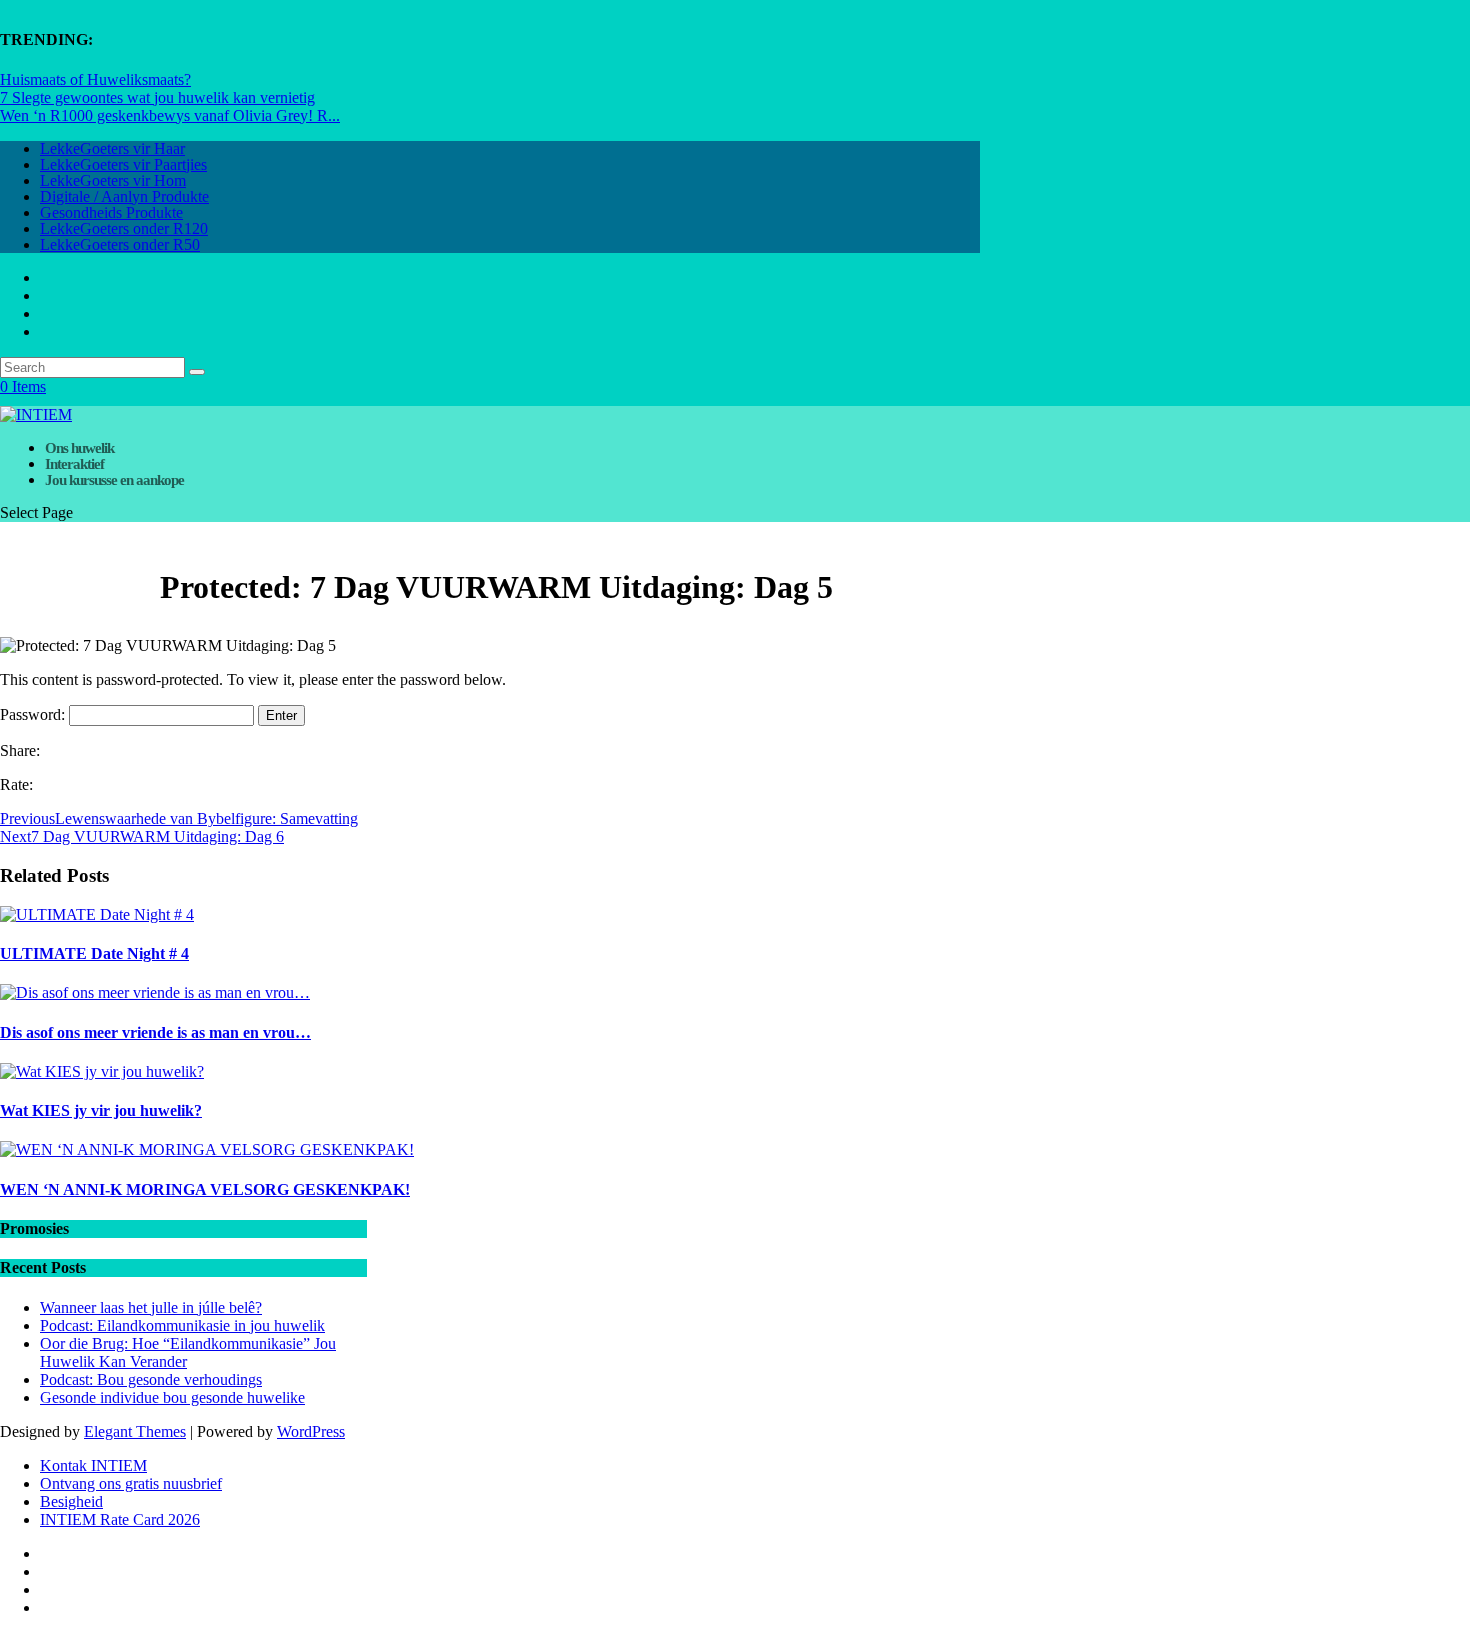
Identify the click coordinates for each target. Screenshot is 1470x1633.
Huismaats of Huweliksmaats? (95, 79)
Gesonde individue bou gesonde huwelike (172, 1397)
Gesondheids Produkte (111, 212)
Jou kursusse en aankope (114, 480)
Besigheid (71, 1501)
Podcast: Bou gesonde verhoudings (151, 1379)
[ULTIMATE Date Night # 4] (97, 914)
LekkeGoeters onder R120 (124, 228)
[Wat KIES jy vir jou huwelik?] (102, 1071)
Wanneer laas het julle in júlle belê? (151, 1307)
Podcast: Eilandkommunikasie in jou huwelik (182, 1325)
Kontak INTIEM (93, 1465)
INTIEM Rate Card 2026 (120, 1519)
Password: (34, 714)
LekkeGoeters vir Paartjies (123, 164)
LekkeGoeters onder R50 (120, 244)
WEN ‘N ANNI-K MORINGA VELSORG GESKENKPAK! (205, 1189)
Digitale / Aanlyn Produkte (124, 196)
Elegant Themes (135, 1431)
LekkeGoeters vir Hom (113, 180)
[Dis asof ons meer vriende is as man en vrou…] (155, 992)
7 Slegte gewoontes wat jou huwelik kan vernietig (157, 97)
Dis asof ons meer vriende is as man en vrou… (155, 1032)
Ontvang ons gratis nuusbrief (131, 1483)
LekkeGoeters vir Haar (112, 148)
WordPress (311, 1431)
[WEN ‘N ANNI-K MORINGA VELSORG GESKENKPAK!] (207, 1149)
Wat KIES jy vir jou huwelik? (101, 1110)
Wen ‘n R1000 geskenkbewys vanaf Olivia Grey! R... (170, 115)
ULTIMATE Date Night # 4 (94, 953)
